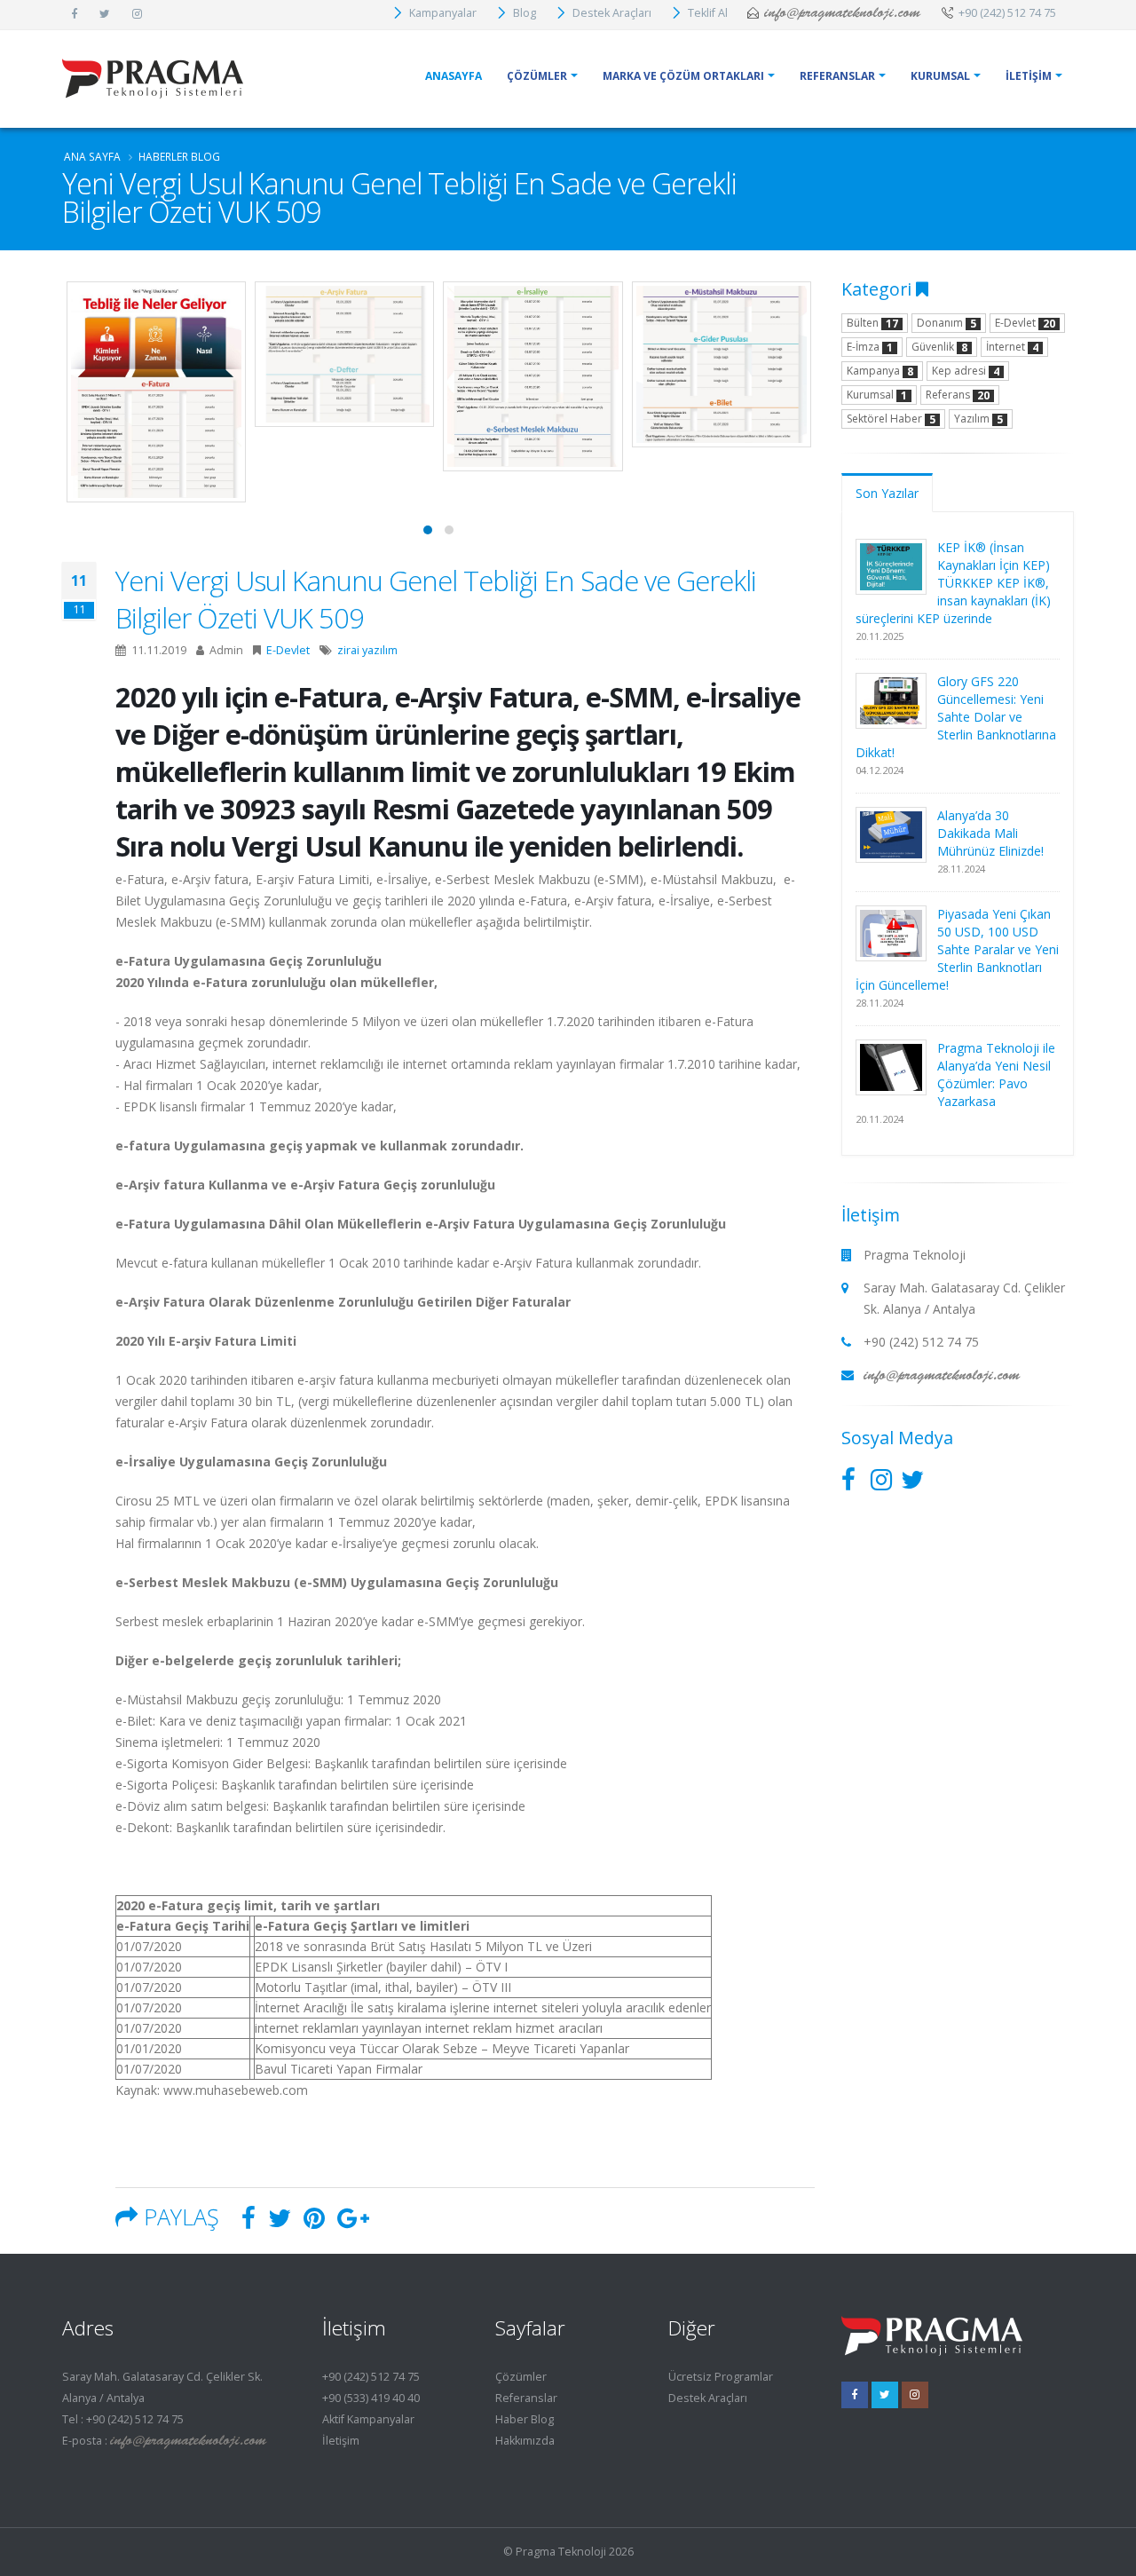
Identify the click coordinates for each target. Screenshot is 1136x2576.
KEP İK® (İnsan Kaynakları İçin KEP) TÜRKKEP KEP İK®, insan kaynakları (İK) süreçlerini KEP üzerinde (954, 583)
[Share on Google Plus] (353, 2222)
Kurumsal (877, 395)
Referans (958, 395)
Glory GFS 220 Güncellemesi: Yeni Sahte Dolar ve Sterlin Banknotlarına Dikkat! (956, 717)
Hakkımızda (525, 2441)
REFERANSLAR (837, 76)
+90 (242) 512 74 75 (371, 2377)
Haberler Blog (179, 156)
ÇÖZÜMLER (537, 76)
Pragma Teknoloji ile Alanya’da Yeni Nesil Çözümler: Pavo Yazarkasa (996, 1075)
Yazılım (978, 419)
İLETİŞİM (1029, 76)
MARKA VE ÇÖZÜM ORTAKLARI (683, 76)
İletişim (341, 2441)
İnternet (1012, 347)
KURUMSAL (940, 76)
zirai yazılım (367, 650)
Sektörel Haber (891, 419)
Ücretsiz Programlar (721, 2377)
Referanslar (526, 2398)
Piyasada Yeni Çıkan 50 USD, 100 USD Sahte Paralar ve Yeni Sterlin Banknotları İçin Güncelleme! (958, 949)
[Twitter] (885, 2395)
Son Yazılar (887, 493)
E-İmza (870, 347)
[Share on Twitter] (280, 2222)
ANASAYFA (454, 76)
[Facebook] (855, 2395)
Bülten (872, 323)
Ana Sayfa (92, 156)
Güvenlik (939, 347)
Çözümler (521, 2377)
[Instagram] (915, 2395)
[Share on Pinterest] (314, 2222)
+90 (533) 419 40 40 (371, 2398)
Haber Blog (525, 2419)
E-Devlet (288, 650)
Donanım (947, 323)
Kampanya (880, 371)
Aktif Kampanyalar (368, 2419)
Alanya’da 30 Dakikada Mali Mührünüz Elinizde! (990, 833)
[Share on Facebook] (248, 2222)
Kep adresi (966, 371)
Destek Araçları (708, 2398)
